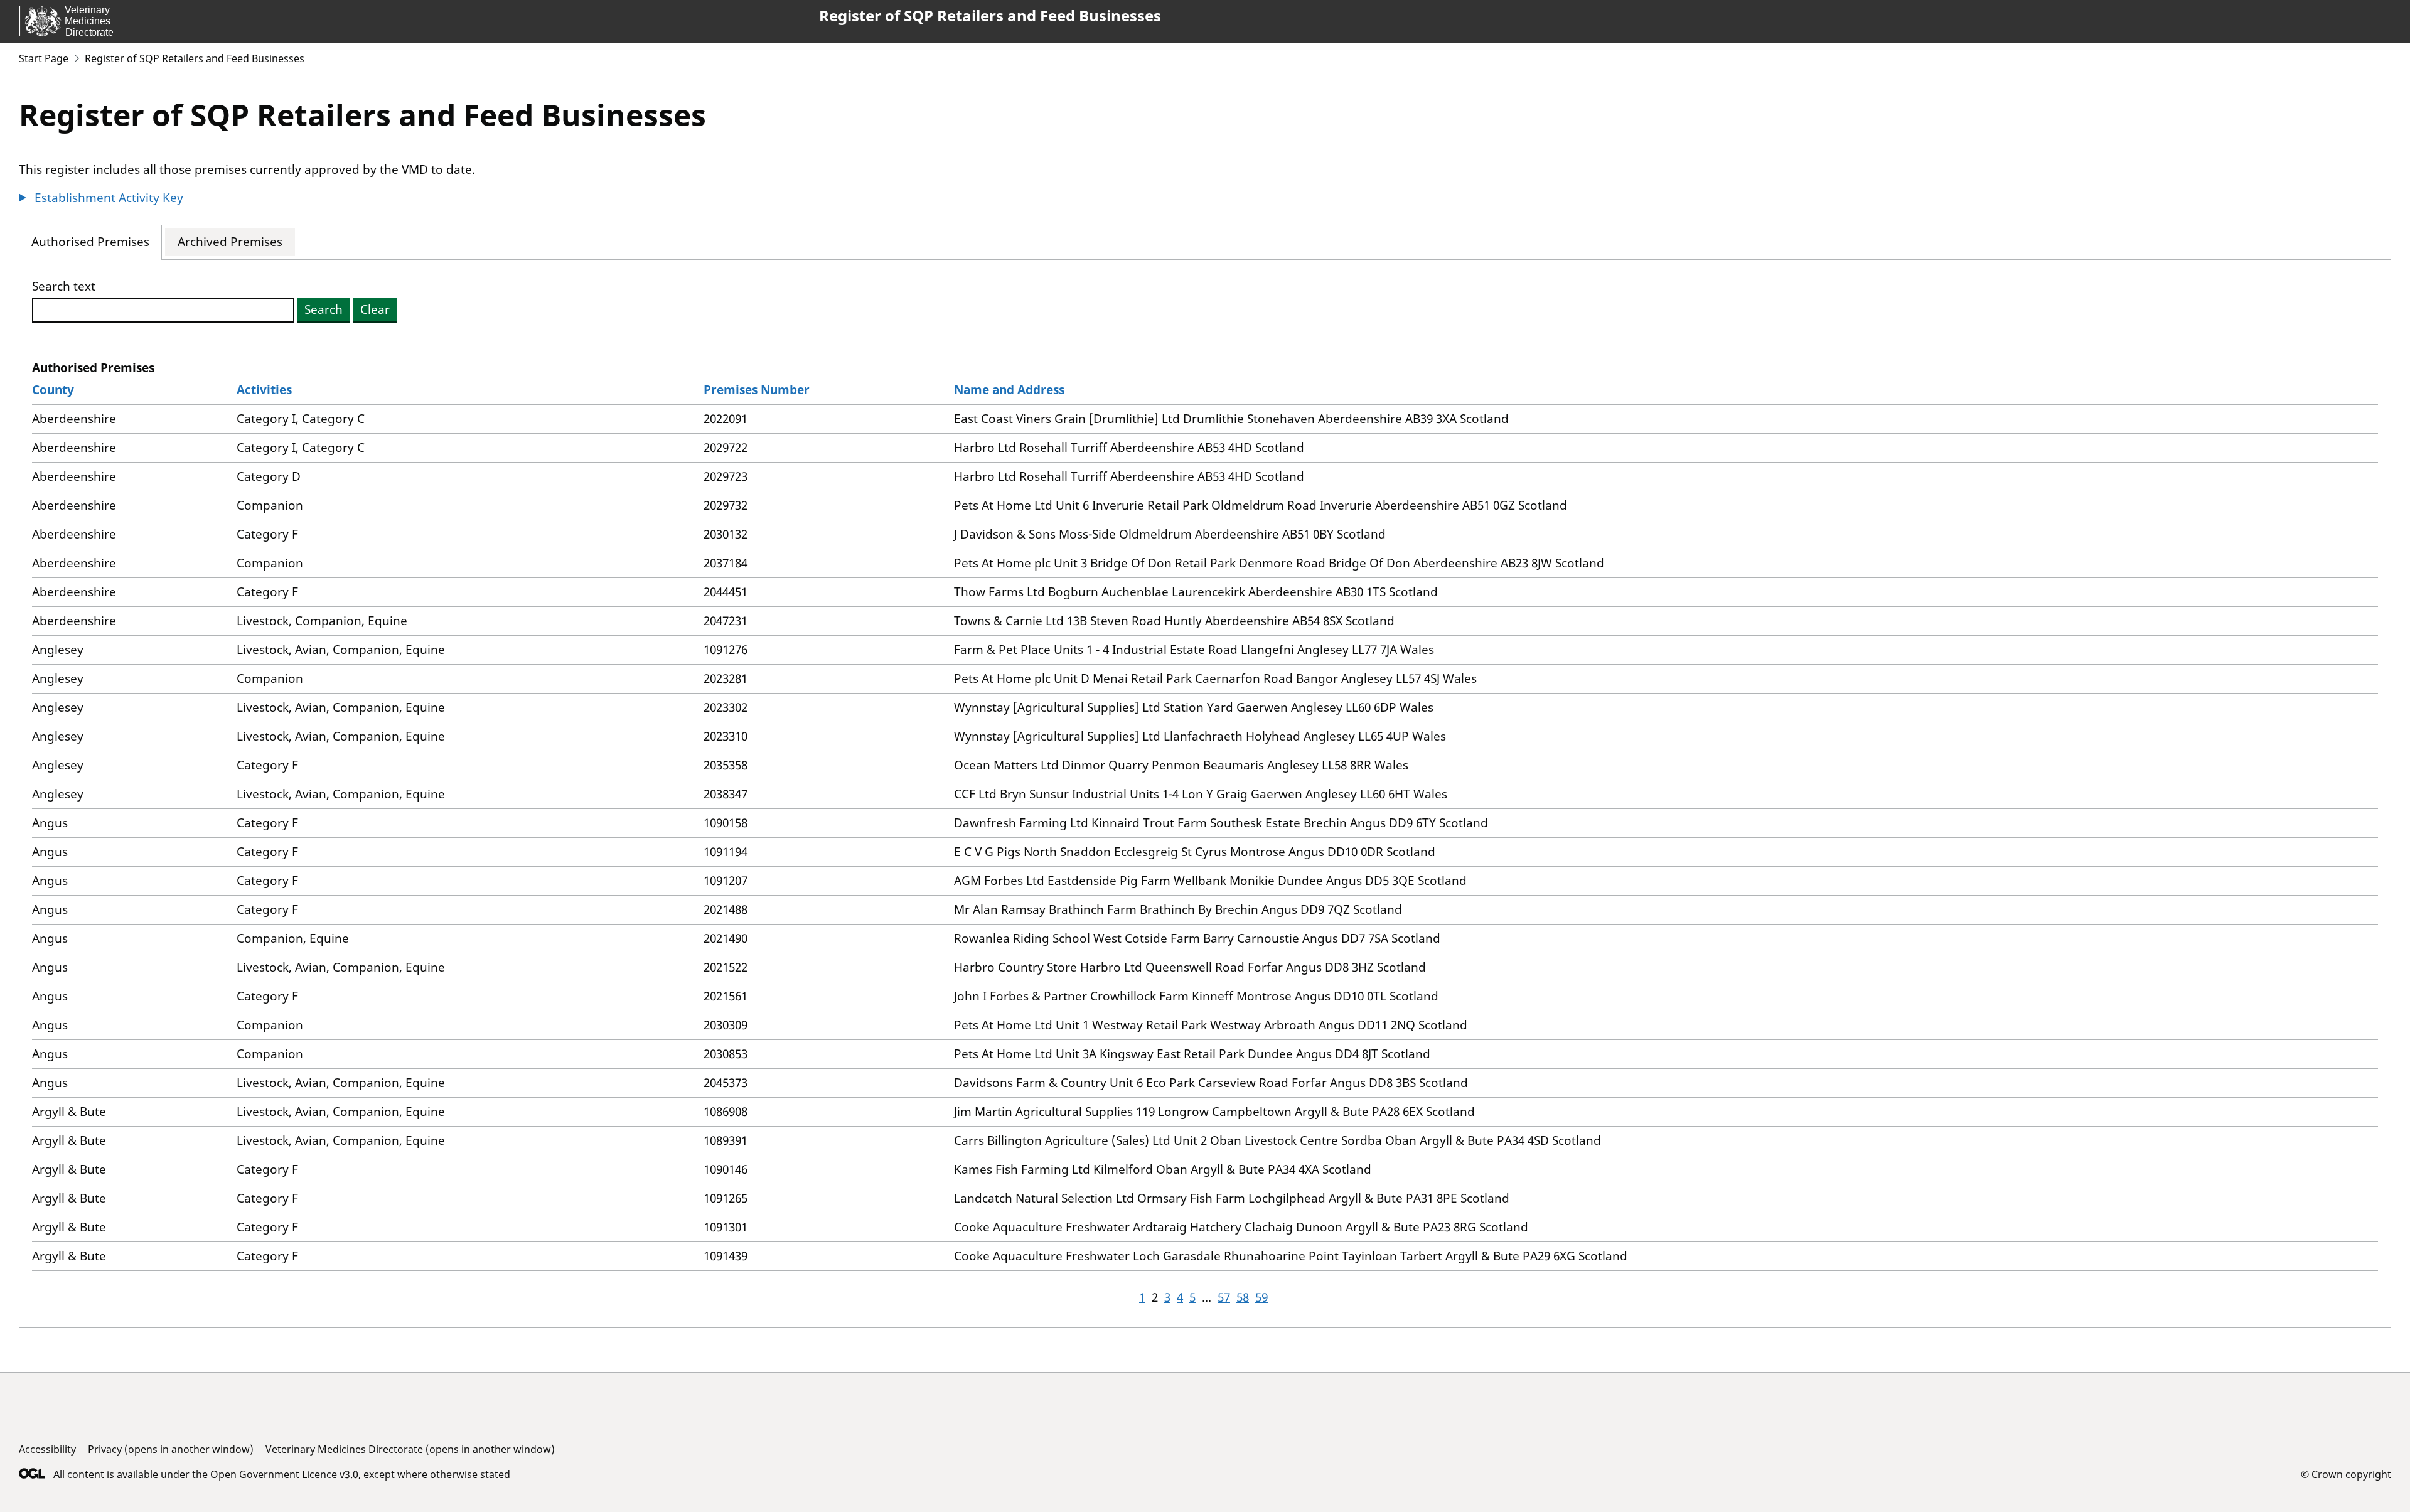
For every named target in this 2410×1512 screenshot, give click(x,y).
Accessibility (47, 1449)
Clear (375, 309)
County (53, 390)
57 (1224, 1297)
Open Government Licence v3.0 (284, 1474)
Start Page (44, 58)
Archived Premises (230, 242)
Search (324, 309)
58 (1243, 1297)
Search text (64, 287)
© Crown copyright (2346, 1474)
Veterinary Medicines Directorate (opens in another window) (410, 1449)
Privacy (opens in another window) (171, 1449)
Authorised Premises (90, 242)
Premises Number (757, 390)
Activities (264, 390)
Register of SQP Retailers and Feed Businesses (990, 16)
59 (1261, 1297)
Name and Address (1009, 390)
